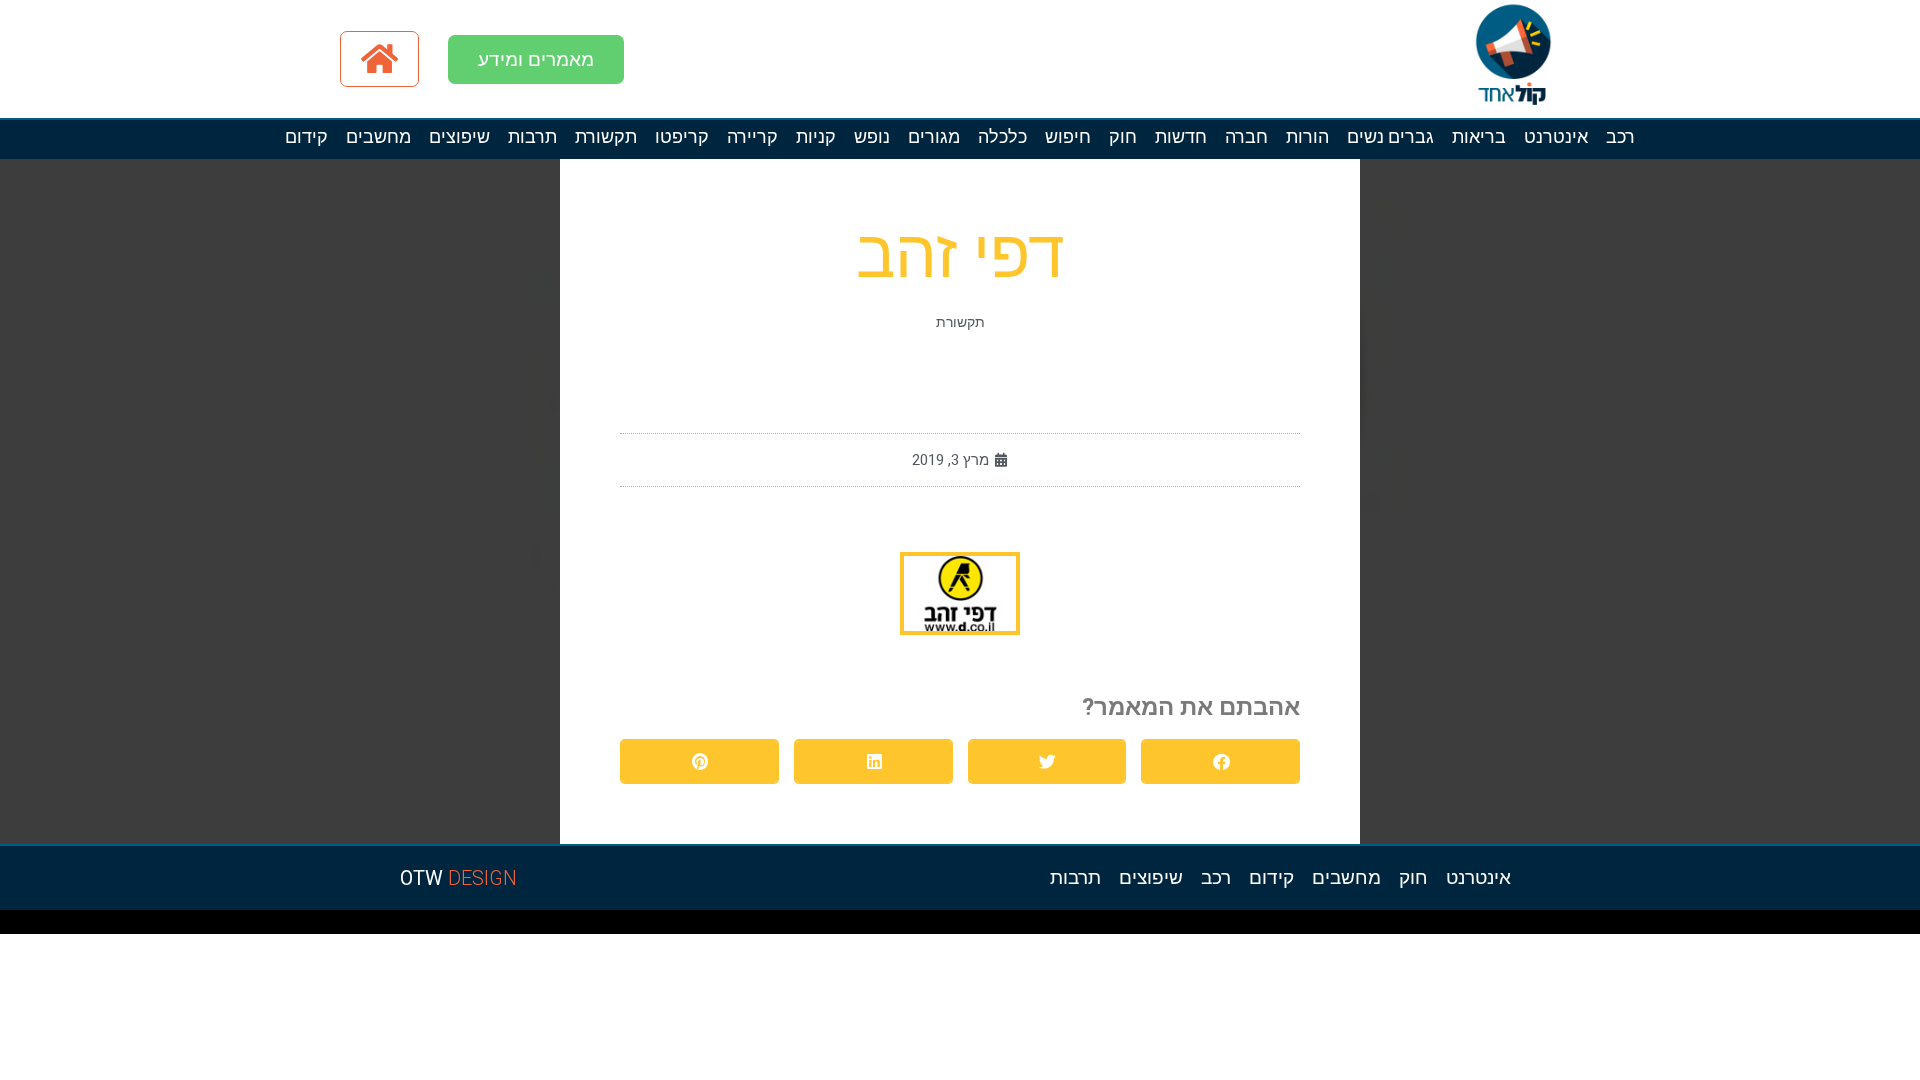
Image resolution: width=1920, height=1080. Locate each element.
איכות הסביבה (1587, 927)
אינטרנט (1556, 136)
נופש (872, 136)
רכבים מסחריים (1377, 927)
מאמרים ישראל (1642, 927)
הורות (1307, 136)
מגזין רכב (1861, 927)
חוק (1123, 136)
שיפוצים (459, 136)
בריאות (1479, 136)
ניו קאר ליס (1416, 927)
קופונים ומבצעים (1883, 927)
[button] (1220, 761)
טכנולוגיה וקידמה (1712, 927)
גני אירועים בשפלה (1685, 927)
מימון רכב (1526, 927)
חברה (1246, 136)
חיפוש (1068, 136)
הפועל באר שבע (1909, 927)
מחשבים (378, 136)
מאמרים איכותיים (1821, 927)
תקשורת (606, 136)
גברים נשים (1390, 136)
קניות (816, 136)
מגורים (934, 136)
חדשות (1181, 136)
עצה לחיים (1508, 927)
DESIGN (458, 878)
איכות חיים (1844, 927)
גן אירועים (1451, 927)
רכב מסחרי (1621, 927)
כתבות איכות (1752, 927)
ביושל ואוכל (1798, 927)
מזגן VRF (1398, 927)
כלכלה (1002, 136)
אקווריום (1542, 927)
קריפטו (682, 136)
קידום (306, 136)
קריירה (752, 136)
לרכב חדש (1733, 927)
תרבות (532, 136)
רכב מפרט (1662, 927)
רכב (1620, 136)
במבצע (1568, 927)
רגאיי (1556, 927)
